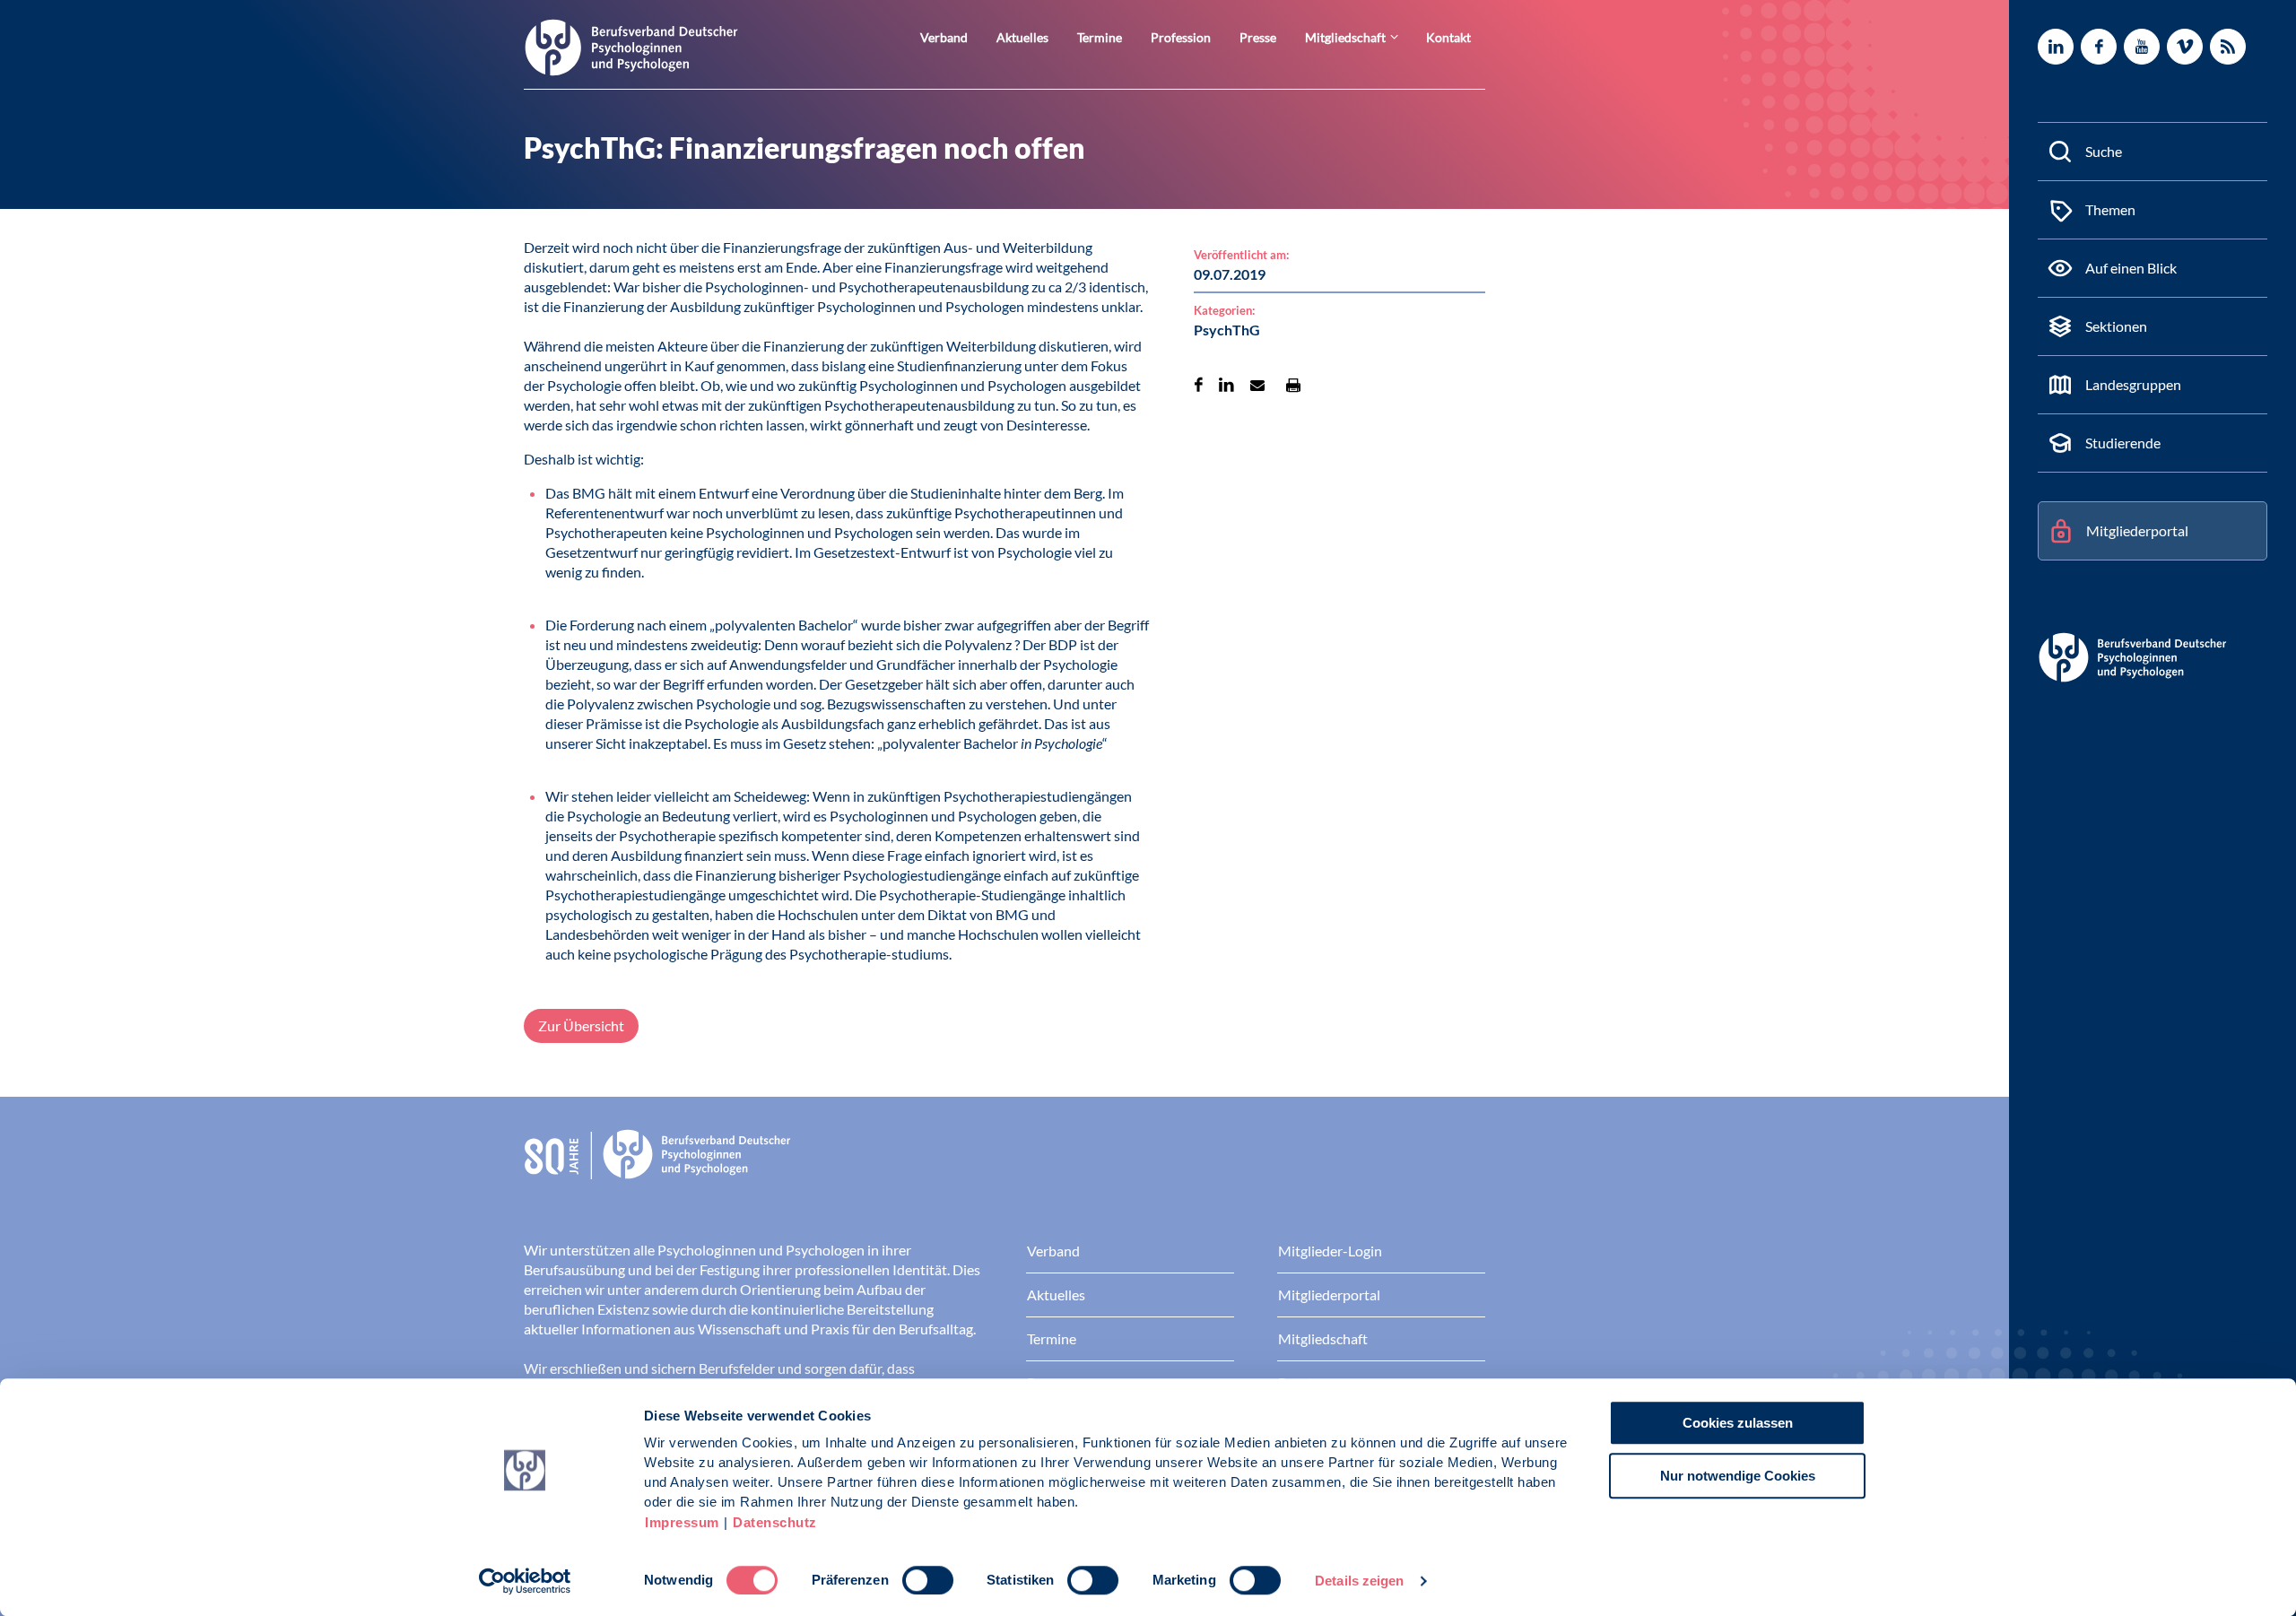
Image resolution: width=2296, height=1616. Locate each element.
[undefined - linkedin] (2056, 47)
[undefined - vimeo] (2185, 47)
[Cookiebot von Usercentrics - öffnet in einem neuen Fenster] (525, 1581)
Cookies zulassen (1738, 1423)
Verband (944, 37)
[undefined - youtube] (2142, 47)
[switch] (928, 1580)
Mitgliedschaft (1345, 37)
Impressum (682, 1522)
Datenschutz (775, 1522)
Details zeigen (1359, 1581)
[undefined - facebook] (2099, 47)
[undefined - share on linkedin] (1226, 385)
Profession (1181, 37)
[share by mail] (1257, 385)
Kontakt (1448, 37)
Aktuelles (1022, 37)
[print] (1293, 385)
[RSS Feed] (2228, 47)
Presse (1258, 37)
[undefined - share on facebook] (1199, 385)
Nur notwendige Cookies (1738, 1476)
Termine (1100, 37)
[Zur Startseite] (631, 46)
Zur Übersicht (581, 1025)
